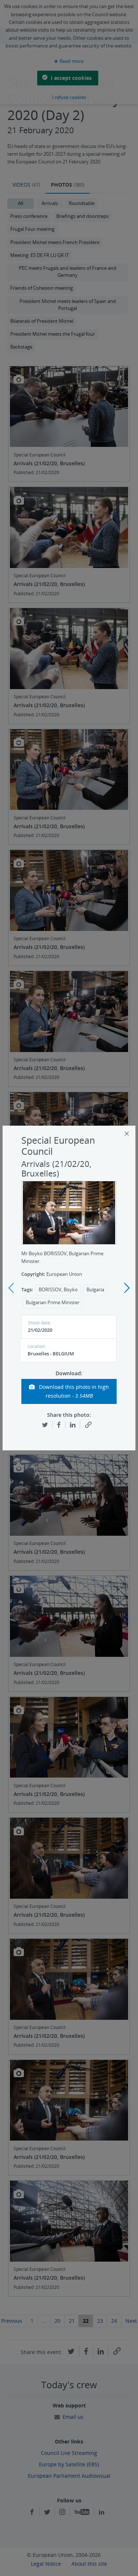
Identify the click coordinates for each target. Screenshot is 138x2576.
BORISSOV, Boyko (58, 1290)
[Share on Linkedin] (73, 1424)
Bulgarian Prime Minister (53, 1303)
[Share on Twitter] (45, 1424)
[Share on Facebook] (59, 1424)
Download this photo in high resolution (73, 1391)
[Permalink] (88, 1425)
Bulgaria (95, 1290)
